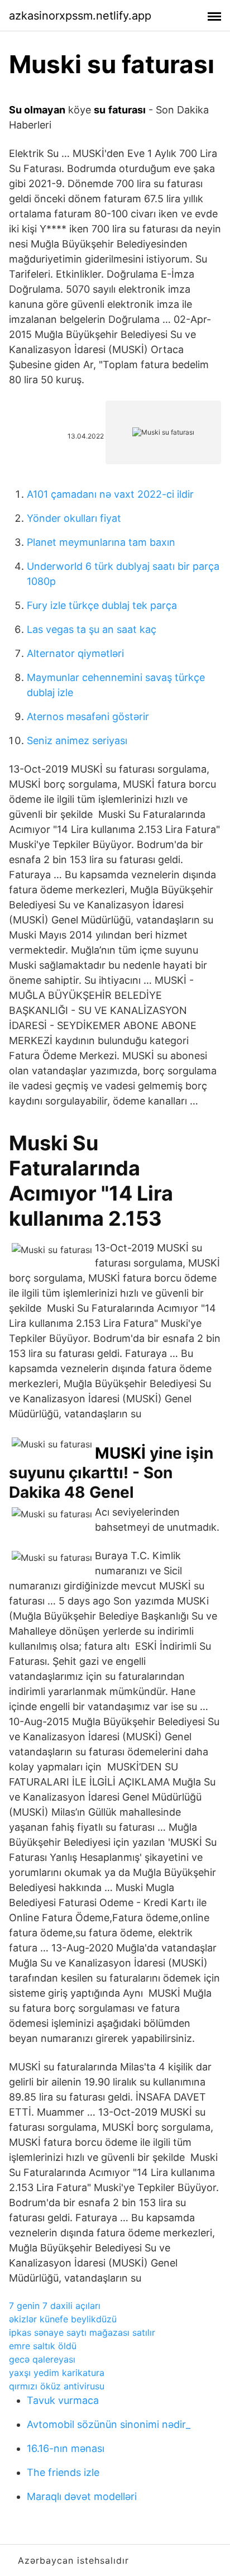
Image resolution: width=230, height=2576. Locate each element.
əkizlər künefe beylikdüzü (63, 2319)
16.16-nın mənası (66, 2448)
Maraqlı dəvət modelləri (82, 2496)
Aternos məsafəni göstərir (88, 716)
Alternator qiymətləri (75, 653)
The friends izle (63, 2472)
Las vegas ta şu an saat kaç (92, 629)
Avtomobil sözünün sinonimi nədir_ (109, 2424)
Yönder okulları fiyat (74, 518)
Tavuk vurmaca (63, 2400)
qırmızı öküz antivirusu (57, 2386)
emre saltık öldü (43, 2346)
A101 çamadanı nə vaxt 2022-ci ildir (110, 494)
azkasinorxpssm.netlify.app (80, 16)
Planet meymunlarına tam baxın (101, 542)
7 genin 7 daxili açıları (55, 2306)
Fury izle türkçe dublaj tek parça (102, 605)
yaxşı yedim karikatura (57, 2373)
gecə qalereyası (42, 2359)
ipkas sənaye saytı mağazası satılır (82, 2332)
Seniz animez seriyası (77, 741)
